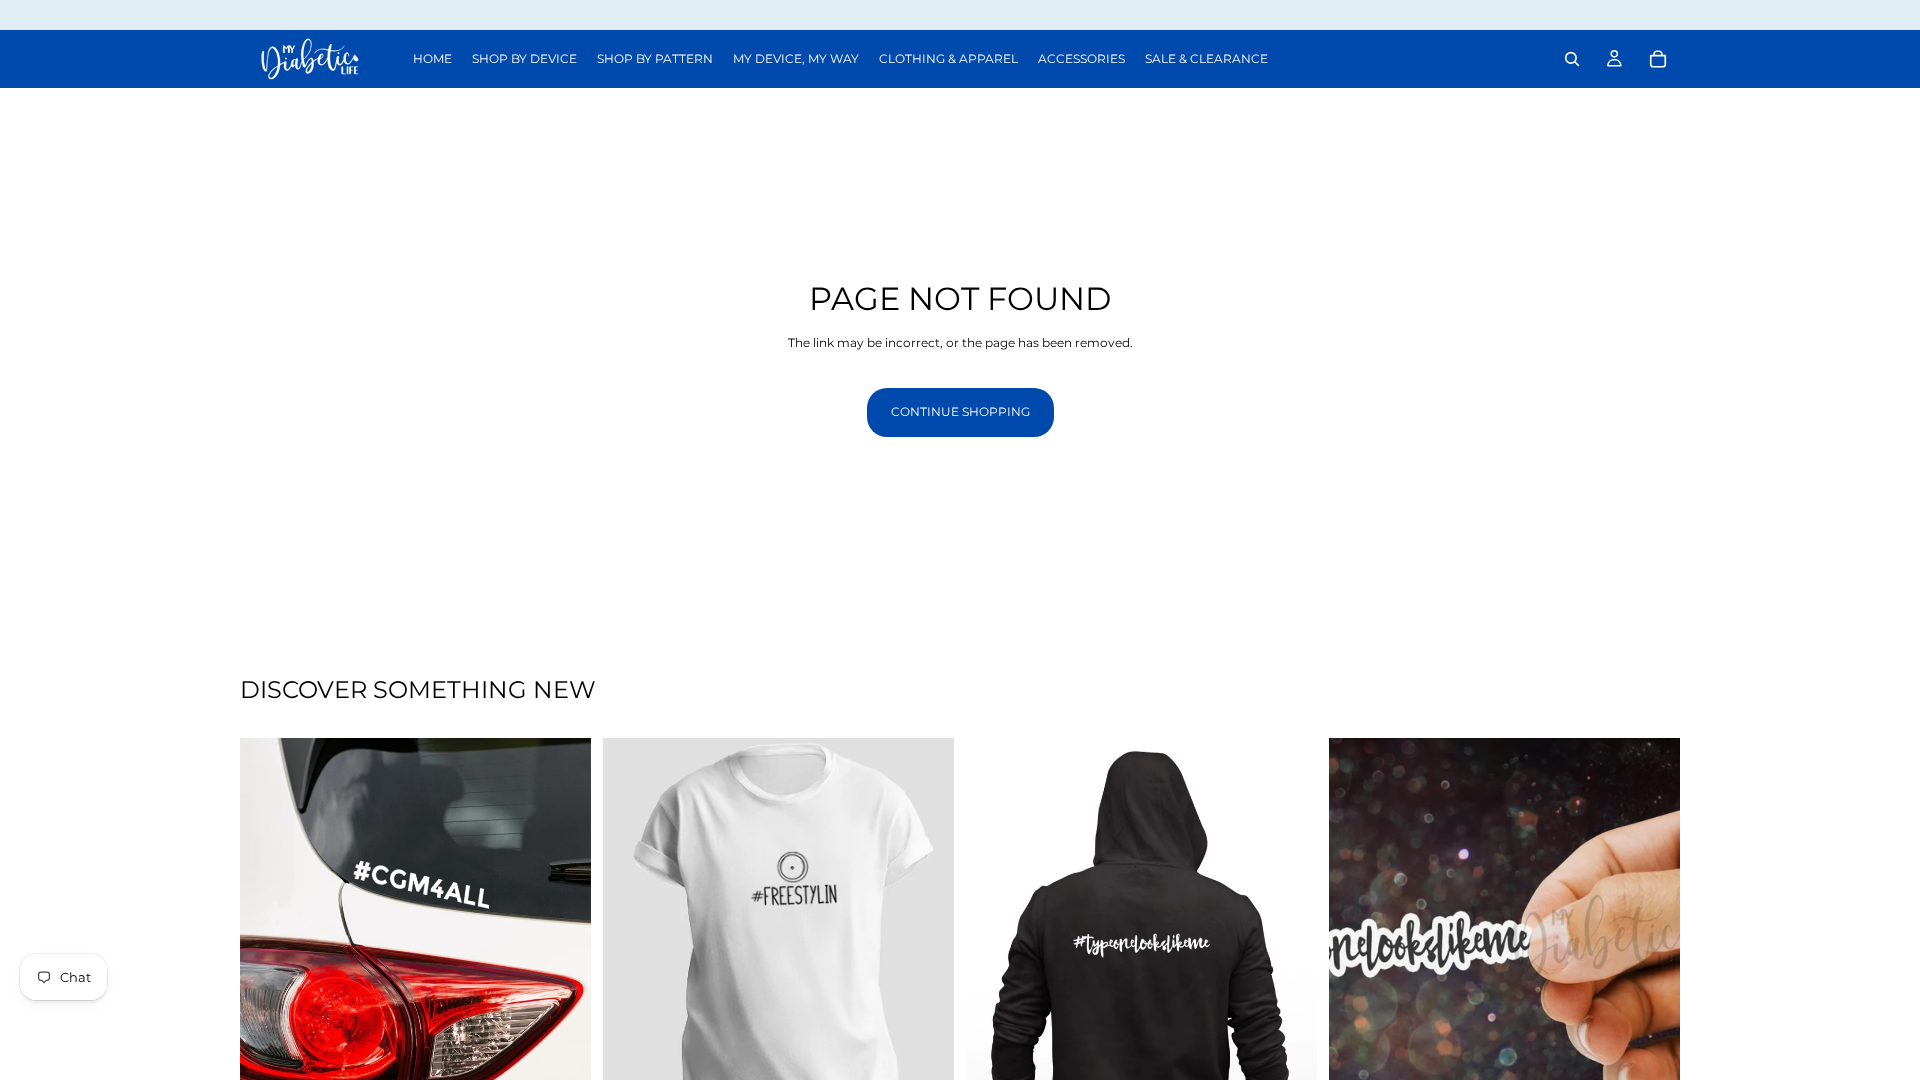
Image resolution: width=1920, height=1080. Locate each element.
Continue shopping (960, 411)
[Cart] (1658, 59)
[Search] (1572, 59)
